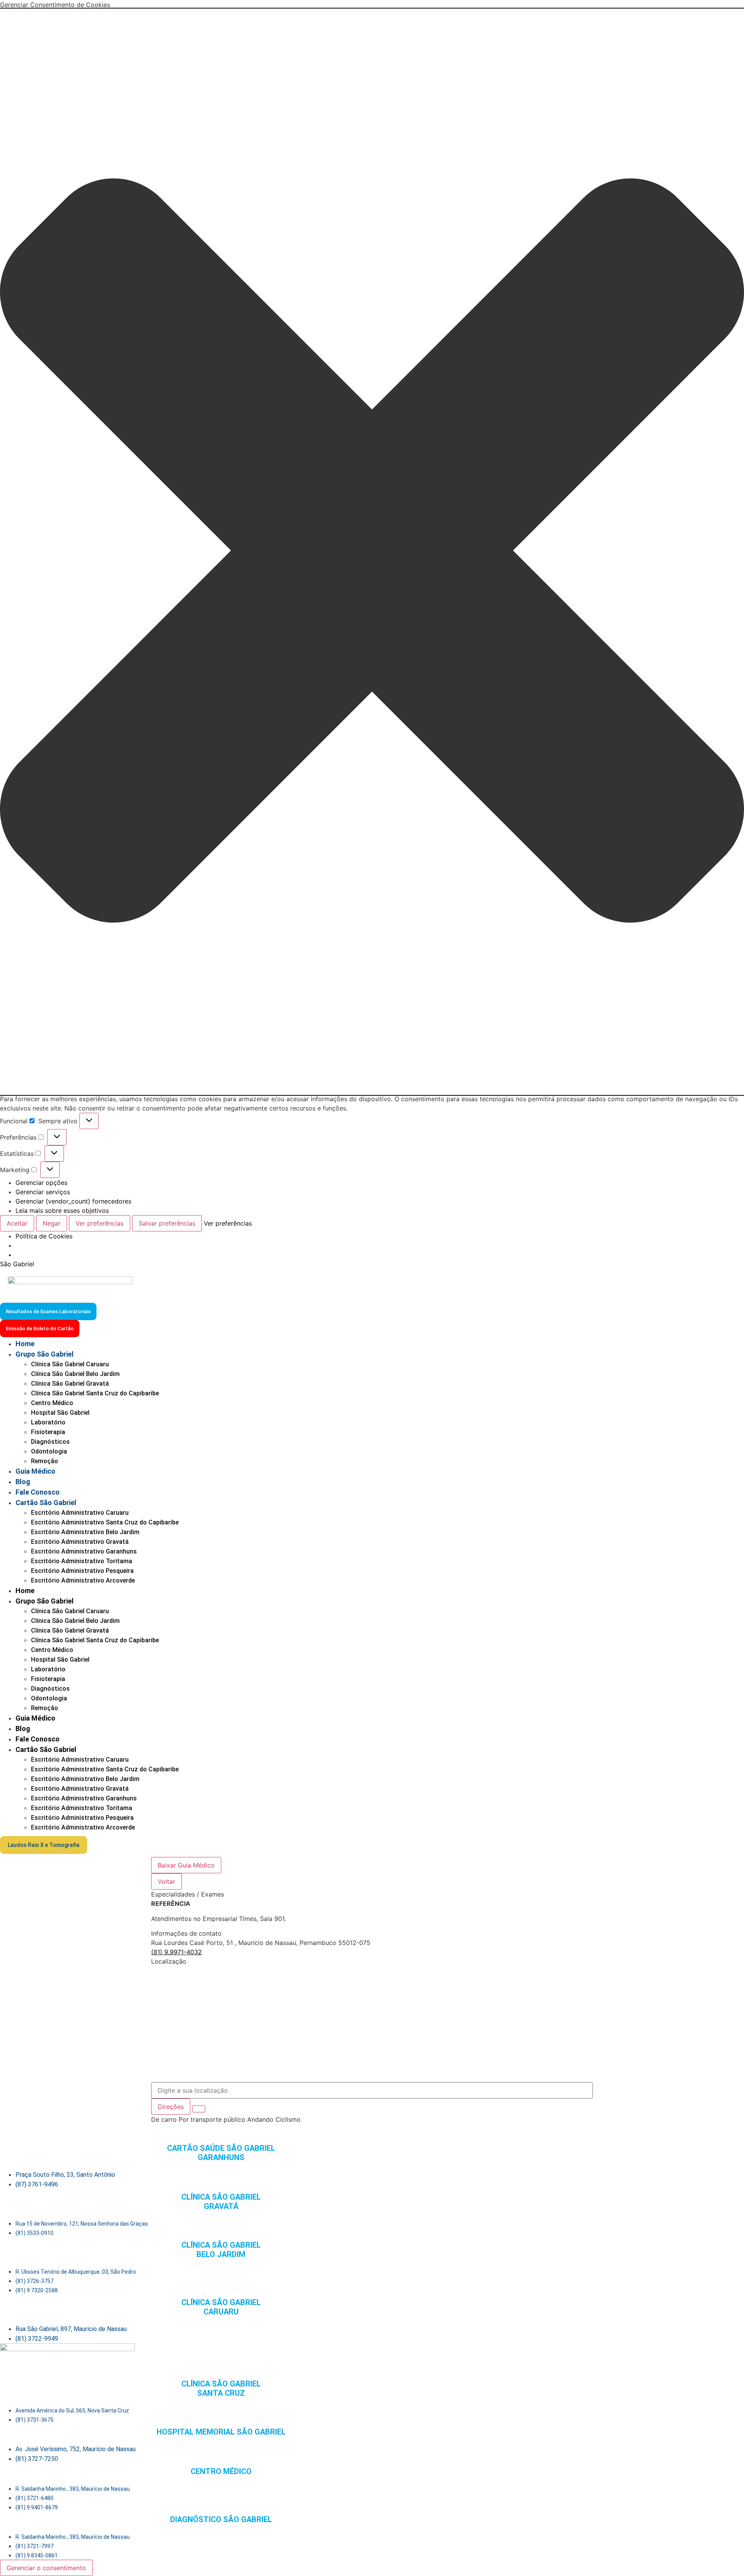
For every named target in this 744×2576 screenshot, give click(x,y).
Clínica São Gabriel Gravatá (70, 1384)
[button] (372, 552)
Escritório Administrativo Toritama (82, 1561)
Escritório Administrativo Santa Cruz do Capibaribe (105, 1522)
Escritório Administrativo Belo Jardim (85, 1532)
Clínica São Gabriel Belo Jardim (75, 1374)
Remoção (45, 1461)
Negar (52, 1223)
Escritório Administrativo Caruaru (80, 1513)
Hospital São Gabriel (60, 1413)
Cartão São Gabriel (46, 1503)
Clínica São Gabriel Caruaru (70, 1364)
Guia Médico (35, 1471)
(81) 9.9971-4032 (177, 1952)
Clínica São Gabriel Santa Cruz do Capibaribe (95, 1393)
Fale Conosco (38, 1492)
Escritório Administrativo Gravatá (80, 1542)
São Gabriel (17, 1264)
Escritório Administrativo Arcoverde (83, 1580)
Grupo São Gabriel (45, 1354)
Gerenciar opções (41, 1183)
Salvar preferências (167, 1223)
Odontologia (49, 1451)
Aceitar (17, 1223)
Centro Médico (52, 1403)
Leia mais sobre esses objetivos (62, 1210)
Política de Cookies (44, 1236)
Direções (171, 2107)
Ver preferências (100, 1223)
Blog (23, 1482)
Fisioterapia (48, 1432)
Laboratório (48, 1422)
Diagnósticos (50, 1442)
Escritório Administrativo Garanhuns (84, 1551)
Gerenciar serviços (43, 1192)
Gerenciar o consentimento (46, 2568)
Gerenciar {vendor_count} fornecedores (73, 1201)
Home (25, 1344)
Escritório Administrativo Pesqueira (82, 1571)
